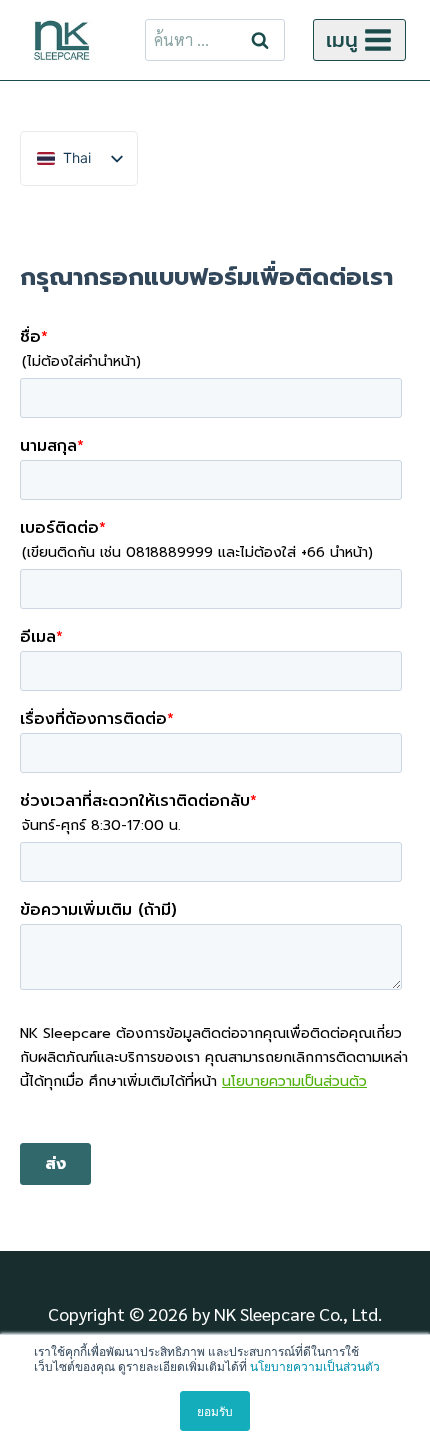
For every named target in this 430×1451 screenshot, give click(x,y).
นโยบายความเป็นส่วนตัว (315, 1365)
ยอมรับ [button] (215, 1410)
